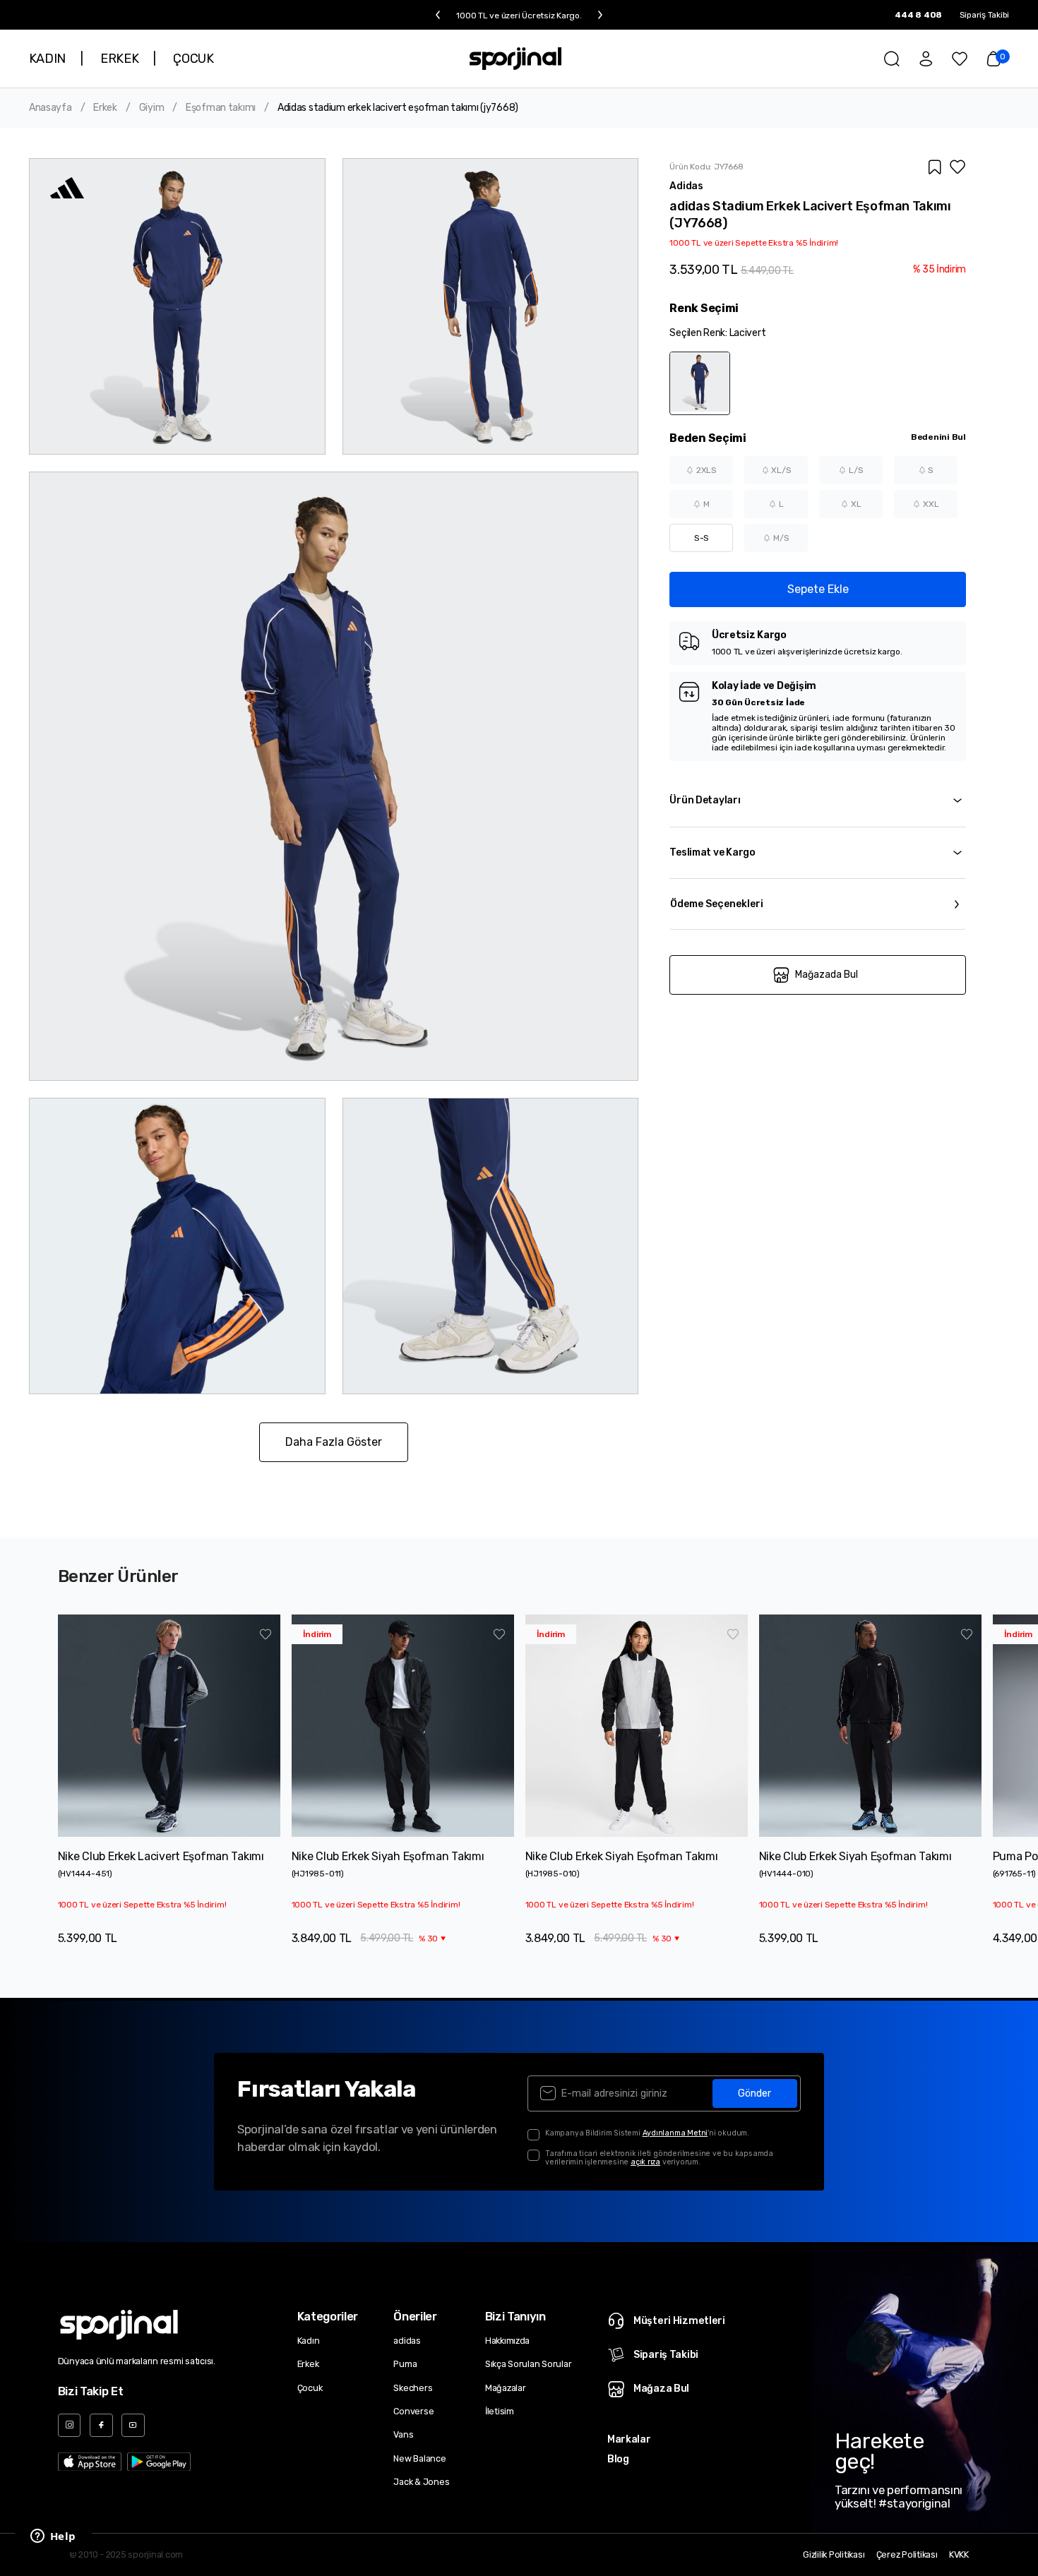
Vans (403, 2434)
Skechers (413, 2388)
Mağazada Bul (827, 975)
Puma (405, 2364)
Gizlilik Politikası (834, 2555)
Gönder (754, 2093)
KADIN (47, 59)
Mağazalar (506, 2388)
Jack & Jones (421, 2482)
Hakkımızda (507, 2341)
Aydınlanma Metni (675, 2133)
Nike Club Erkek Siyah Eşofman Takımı (388, 1856)
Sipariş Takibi (985, 15)
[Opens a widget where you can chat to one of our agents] (53, 2537)
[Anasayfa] (515, 59)
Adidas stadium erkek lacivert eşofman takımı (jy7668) (398, 108)
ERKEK (119, 59)
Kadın (309, 2341)
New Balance (419, 2458)
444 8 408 (918, 15)
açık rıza (645, 2162)
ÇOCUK (193, 59)
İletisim (500, 2411)
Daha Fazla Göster (334, 1442)
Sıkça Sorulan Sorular (529, 2364)
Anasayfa (50, 108)
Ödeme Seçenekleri (717, 904)
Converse (413, 2411)
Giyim (152, 108)
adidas (407, 2341)
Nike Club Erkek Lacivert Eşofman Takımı (161, 1856)
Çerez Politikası (907, 2555)
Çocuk (310, 2388)
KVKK (959, 2555)
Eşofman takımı (221, 108)
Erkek (105, 108)
